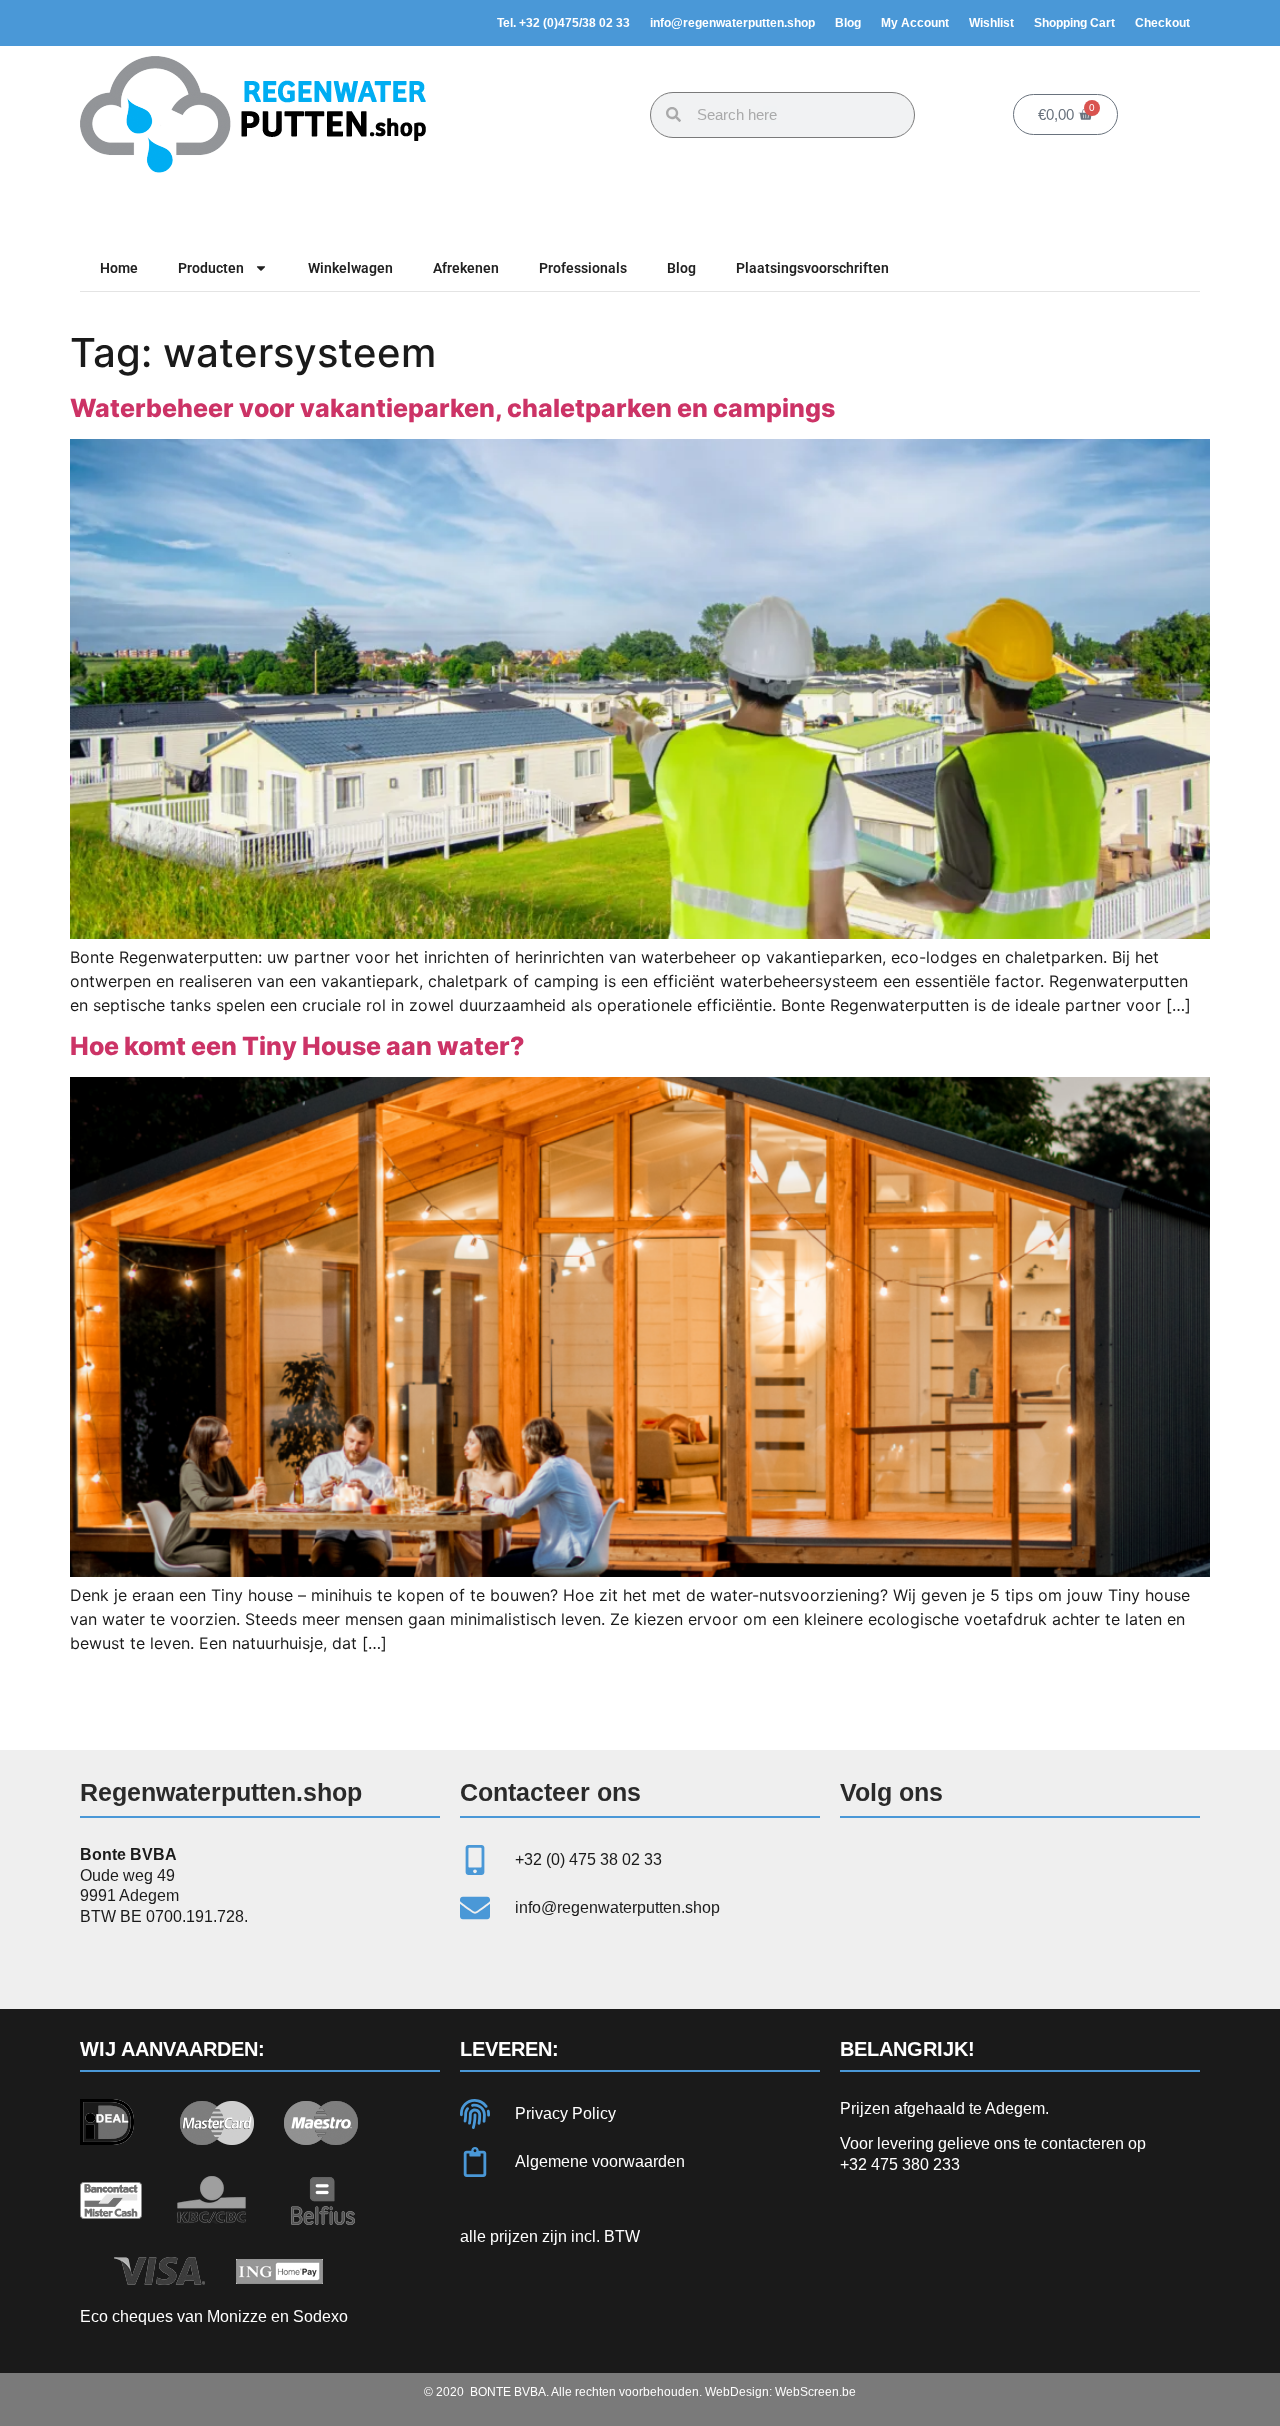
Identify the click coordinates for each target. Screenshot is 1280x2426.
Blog (848, 23)
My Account (915, 23)
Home (119, 268)
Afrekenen (466, 268)
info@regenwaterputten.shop (732, 23)
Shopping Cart (1074, 23)
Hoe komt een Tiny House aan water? (297, 1046)
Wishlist (991, 23)
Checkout (1162, 23)
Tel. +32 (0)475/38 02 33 (563, 23)
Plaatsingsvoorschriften (812, 268)
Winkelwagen (350, 268)
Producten (211, 268)
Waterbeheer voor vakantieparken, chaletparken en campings (452, 408)
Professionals (583, 268)
